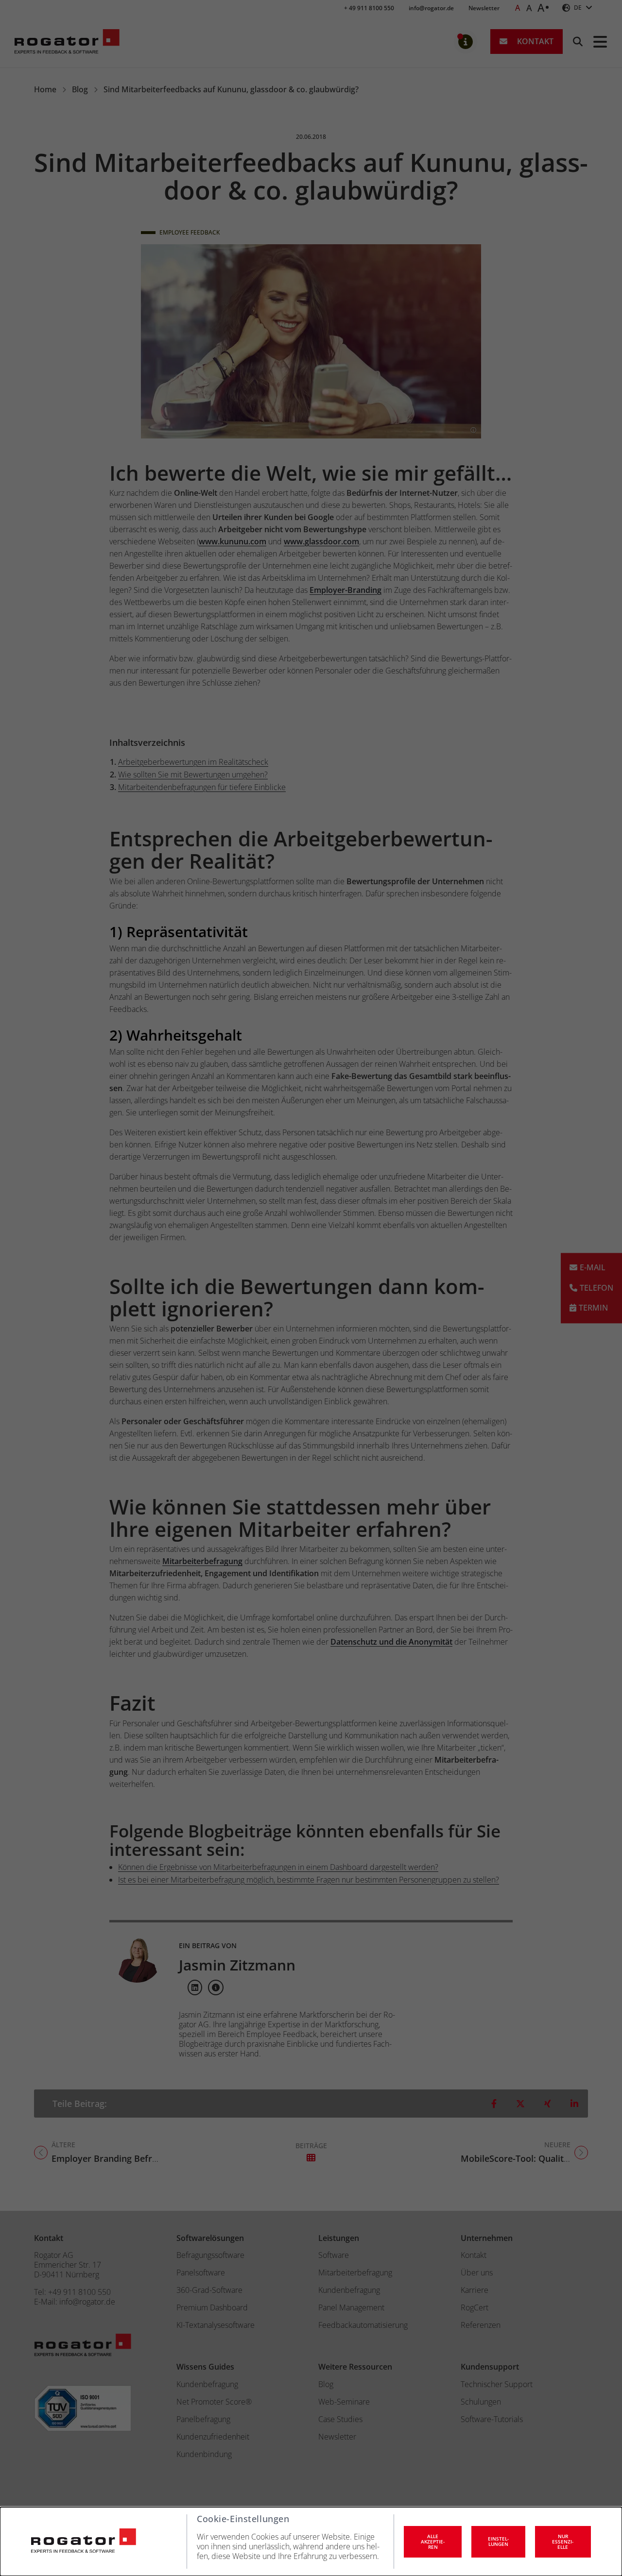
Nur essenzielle (563, 2542)
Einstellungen (498, 2541)
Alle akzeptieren (433, 2542)
